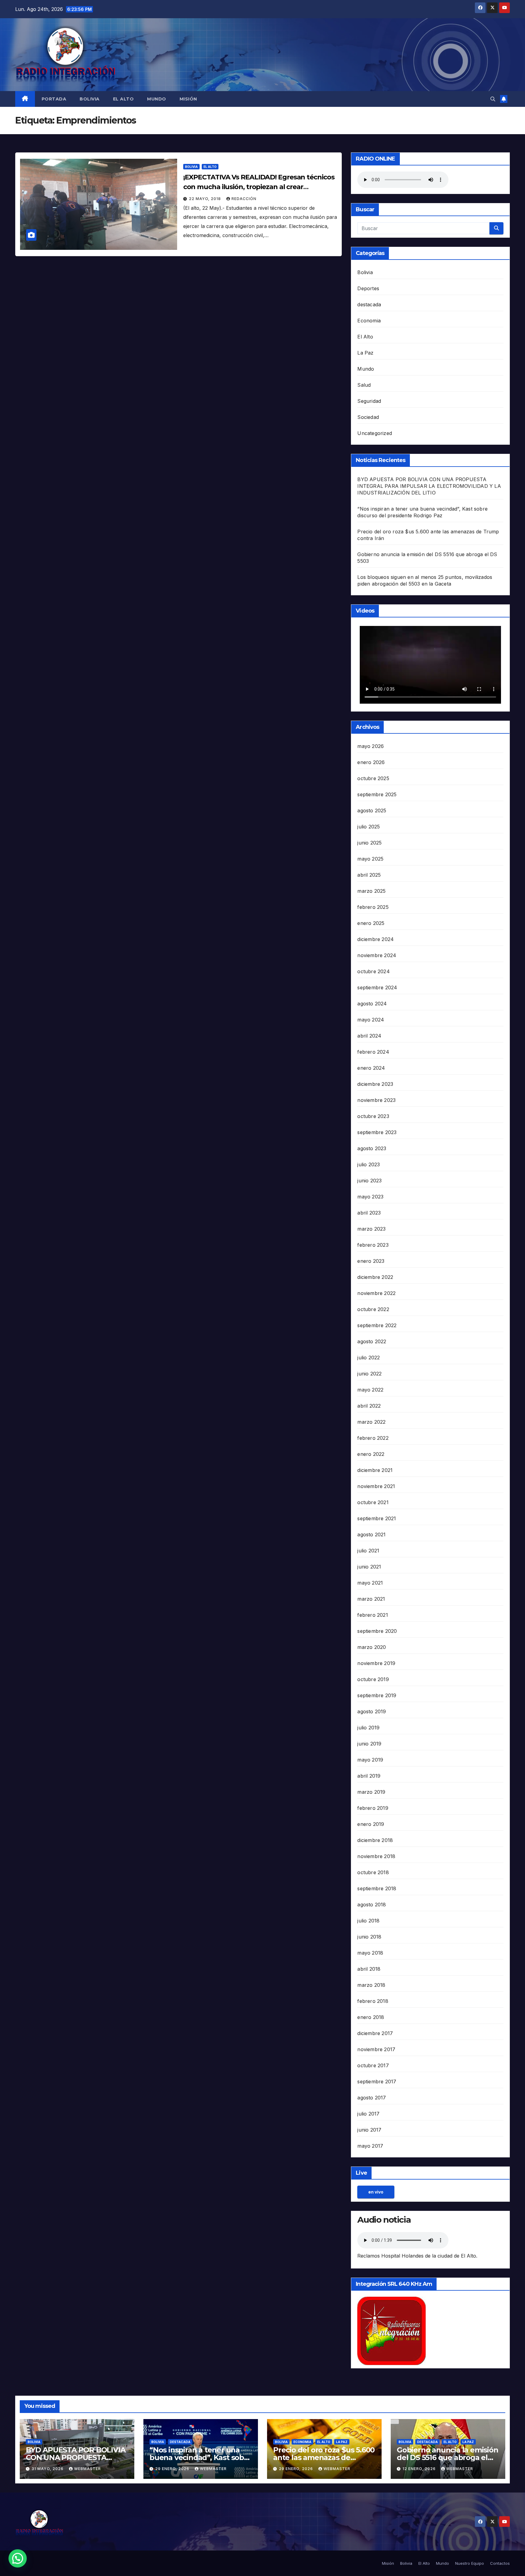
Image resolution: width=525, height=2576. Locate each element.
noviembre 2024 (377, 955)
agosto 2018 (372, 1905)
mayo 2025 (370, 859)
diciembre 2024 (376, 939)
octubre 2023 (373, 1116)
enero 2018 (371, 2017)
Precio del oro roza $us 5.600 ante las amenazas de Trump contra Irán (324, 2457)
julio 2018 (368, 1921)
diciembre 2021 (375, 1470)
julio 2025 (369, 827)
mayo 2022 (370, 1390)
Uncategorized (375, 433)
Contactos (500, 2563)
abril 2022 (369, 1406)
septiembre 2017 (377, 2082)
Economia (369, 321)
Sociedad (368, 417)
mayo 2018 (370, 1953)
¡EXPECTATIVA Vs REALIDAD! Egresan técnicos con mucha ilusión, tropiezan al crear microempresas (259, 187)
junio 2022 (369, 1374)
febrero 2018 (373, 2001)
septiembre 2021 (377, 1518)
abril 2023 (369, 1213)
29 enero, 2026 (173, 2469)
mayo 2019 (370, 1760)
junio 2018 (369, 1937)
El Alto (124, 99)
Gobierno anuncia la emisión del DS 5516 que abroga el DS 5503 (448, 2457)
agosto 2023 (372, 1148)
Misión (188, 99)
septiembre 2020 (377, 1631)
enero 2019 (371, 1824)
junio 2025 (369, 843)
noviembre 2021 (376, 1486)
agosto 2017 (372, 2098)
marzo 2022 (371, 1422)
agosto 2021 (371, 1534)
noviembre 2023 (376, 1100)
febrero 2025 (373, 907)
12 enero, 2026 (420, 2469)
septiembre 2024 (377, 987)
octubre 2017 (373, 2065)
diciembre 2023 (375, 1084)
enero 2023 (371, 1261)
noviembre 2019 (376, 1663)
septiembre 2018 (377, 1888)
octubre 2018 (373, 1872)
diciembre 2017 (375, 2033)
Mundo (157, 99)
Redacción (244, 199)
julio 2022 (369, 1358)
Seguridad (369, 401)
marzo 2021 (371, 1599)
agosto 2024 (372, 1004)
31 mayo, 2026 (48, 2469)
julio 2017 (368, 2114)
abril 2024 (369, 1036)
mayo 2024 (371, 1020)
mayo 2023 (370, 1197)
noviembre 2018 (376, 1856)
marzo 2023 (371, 1229)
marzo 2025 (371, 891)
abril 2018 (369, 1969)
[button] (493, 99)
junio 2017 (369, 2130)
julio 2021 (368, 1551)
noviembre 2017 (376, 2049)
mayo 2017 (370, 2146)
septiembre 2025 (377, 794)
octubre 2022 (373, 1309)
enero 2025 (371, 923)
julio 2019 (368, 1728)
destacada (369, 304)
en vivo (376, 2192)
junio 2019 (369, 1744)
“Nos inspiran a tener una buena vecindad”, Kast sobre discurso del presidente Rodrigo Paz (201, 2461)
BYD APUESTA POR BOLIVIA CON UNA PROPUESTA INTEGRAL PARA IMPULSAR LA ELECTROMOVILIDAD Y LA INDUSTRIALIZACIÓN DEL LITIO (429, 486)
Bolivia (90, 99)
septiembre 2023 (377, 1132)
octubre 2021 (373, 1502)
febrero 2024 (373, 1052)
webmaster (87, 2469)
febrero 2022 (373, 1438)
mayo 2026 (371, 746)
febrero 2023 (373, 1245)
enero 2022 (371, 1454)
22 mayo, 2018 (206, 199)
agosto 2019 (372, 1711)
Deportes (368, 288)
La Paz (365, 353)
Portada (54, 99)
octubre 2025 (373, 778)
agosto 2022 (372, 1341)
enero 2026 (371, 762)
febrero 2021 (372, 1615)
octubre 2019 (373, 1679)
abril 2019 (369, 1776)
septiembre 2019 (377, 1695)
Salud (364, 385)
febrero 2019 (373, 1808)
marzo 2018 (371, 1985)
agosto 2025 (372, 811)
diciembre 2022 (375, 1277)
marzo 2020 (372, 1647)
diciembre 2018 (375, 1840)
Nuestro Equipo (470, 2563)
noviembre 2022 (376, 1293)
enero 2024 (371, 1068)
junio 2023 (369, 1181)
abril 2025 (369, 875)
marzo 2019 (371, 1792)
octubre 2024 (373, 971)
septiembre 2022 (377, 1325)
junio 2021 (369, 1567)
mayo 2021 (370, 1583)
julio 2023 (369, 1164)
